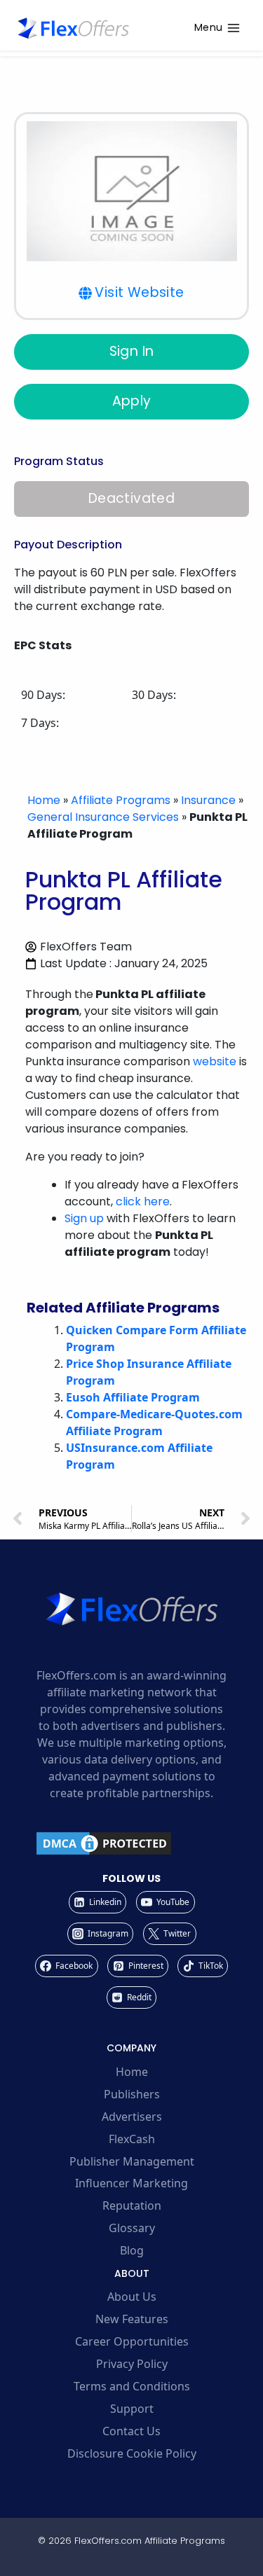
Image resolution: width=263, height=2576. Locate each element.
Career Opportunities (132, 2341)
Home (44, 800)
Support (132, 2409)
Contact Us (131, 2431)
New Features (132, 2319)
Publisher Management (132, 2161)
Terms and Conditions (132, 2386)
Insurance (208, 800)
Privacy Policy (132, 2364)
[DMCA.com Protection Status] (131, 1843)
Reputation (132, 2205)
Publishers (132, 2094)
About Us (132, 2297)
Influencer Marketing (131, 2183)
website (215, 1061)
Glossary (132, 2228)
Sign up (84, 1218)
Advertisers (132, 2117)
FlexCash (132, 2139)
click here (143, 1202)
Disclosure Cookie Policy (132, 2453)
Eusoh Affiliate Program (133, 1397)
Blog (132, 2250)
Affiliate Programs (121, 800)
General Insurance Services (103, 817)
